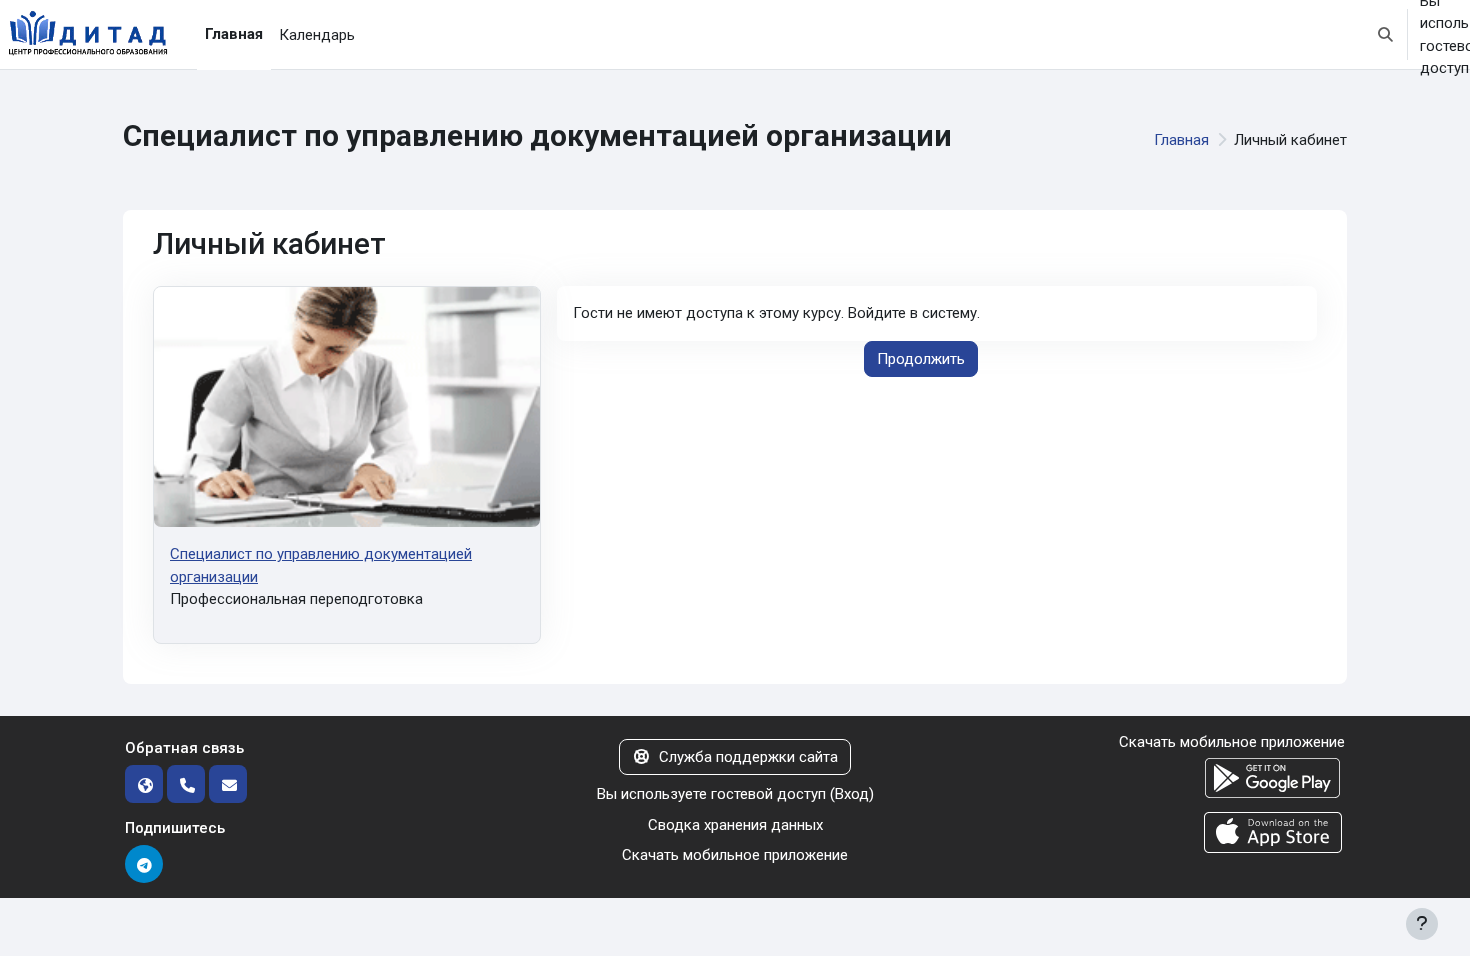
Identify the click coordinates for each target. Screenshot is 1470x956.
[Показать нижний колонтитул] (1422, 924)
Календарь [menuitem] (317, 35)
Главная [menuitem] (234, 34)
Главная (1181, 140)
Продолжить (921, 359)
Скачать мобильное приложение (735, 855)
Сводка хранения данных (735, 825)
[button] (1385, 34)
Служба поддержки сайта (748, 757)
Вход (852, 794)
